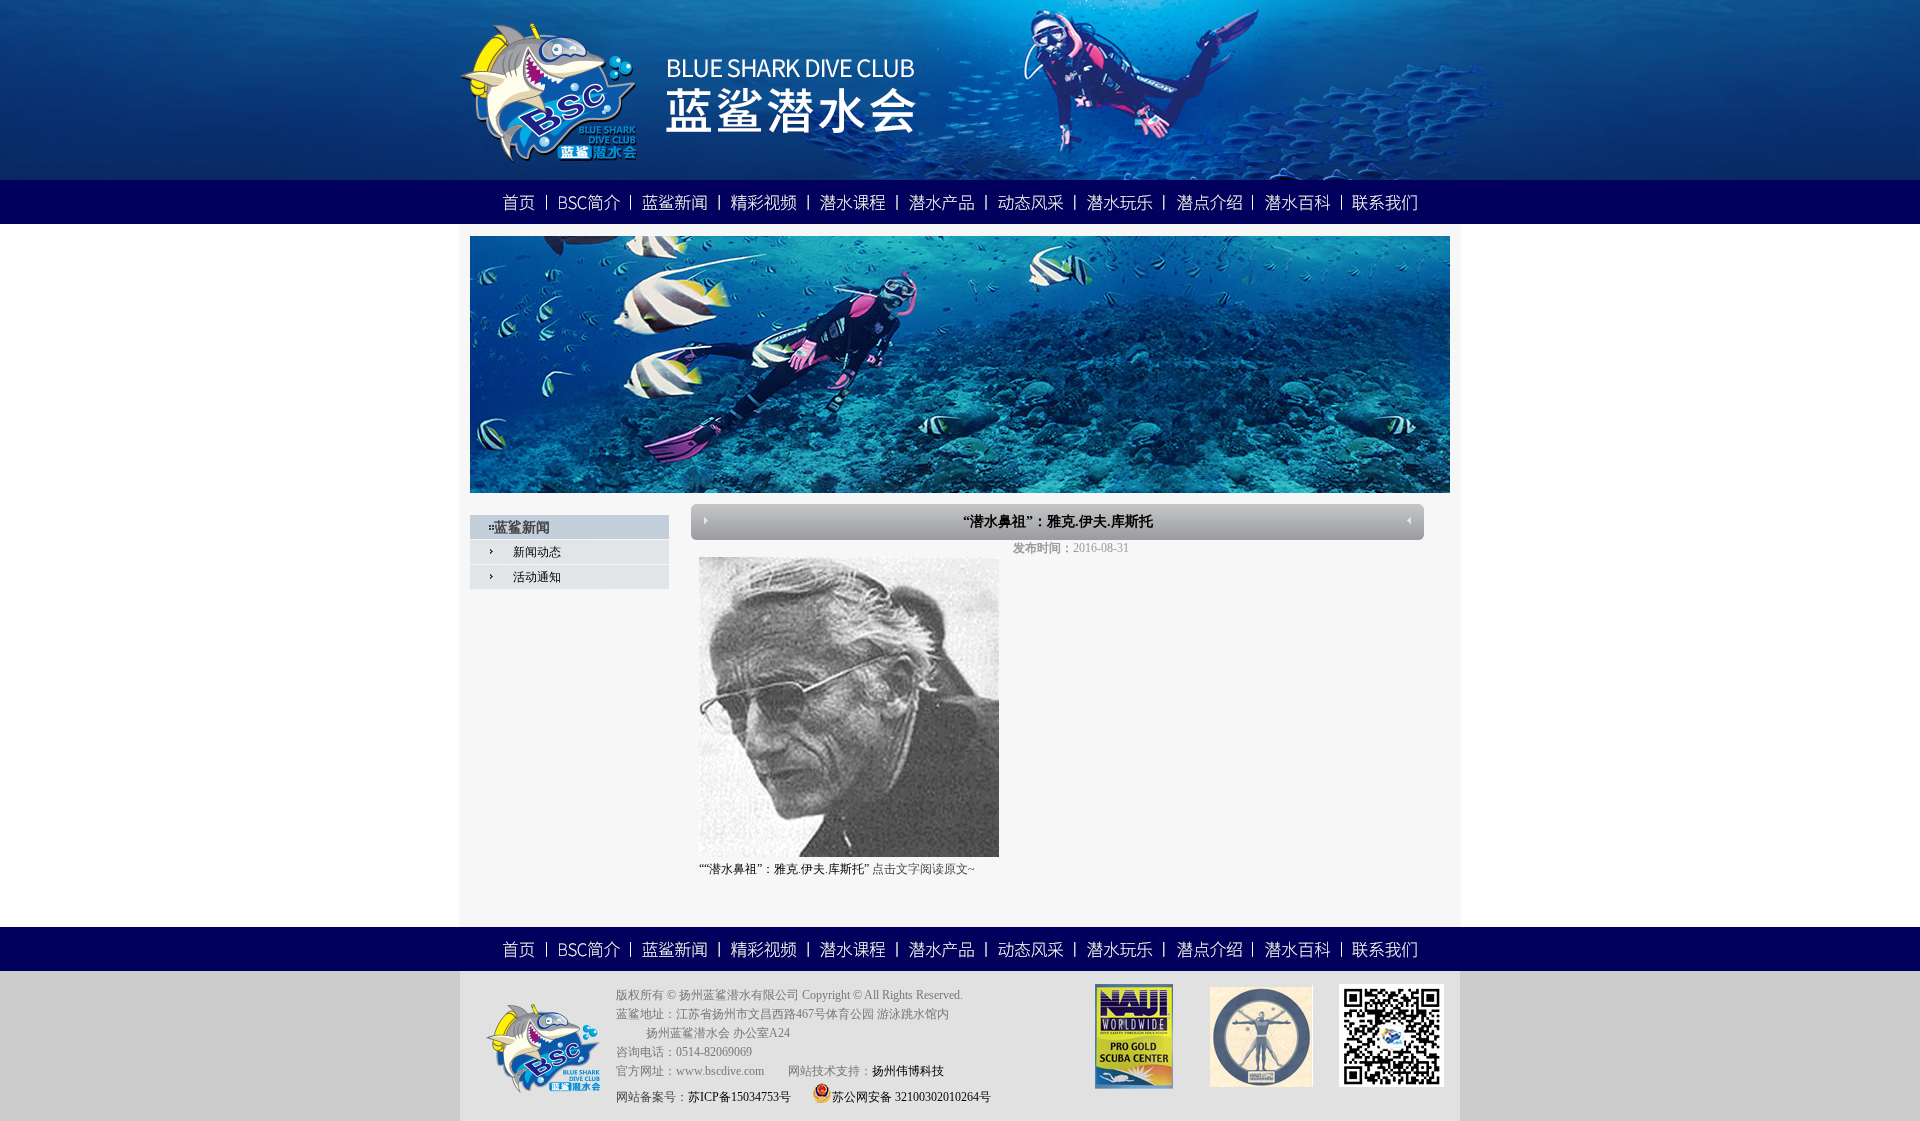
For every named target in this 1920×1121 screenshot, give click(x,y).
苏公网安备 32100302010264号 (911, 1097)
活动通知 (537, 577)
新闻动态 (537, 552)
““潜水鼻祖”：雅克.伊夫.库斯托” (785, 869)
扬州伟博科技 (908, 1071)
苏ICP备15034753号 (739, 1097)
